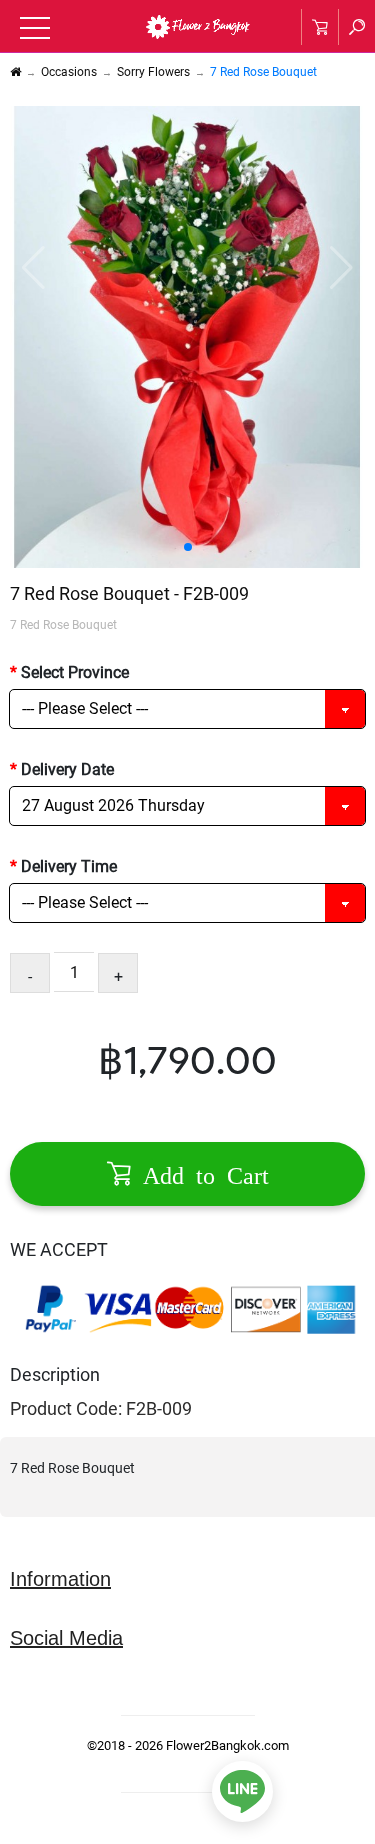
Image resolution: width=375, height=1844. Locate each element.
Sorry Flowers (153, 72)
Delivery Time (69, 866)
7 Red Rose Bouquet (263, 72)
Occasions (69, 72)
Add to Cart (200, 1173)
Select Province (75, 672)
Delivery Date (67, 769)
